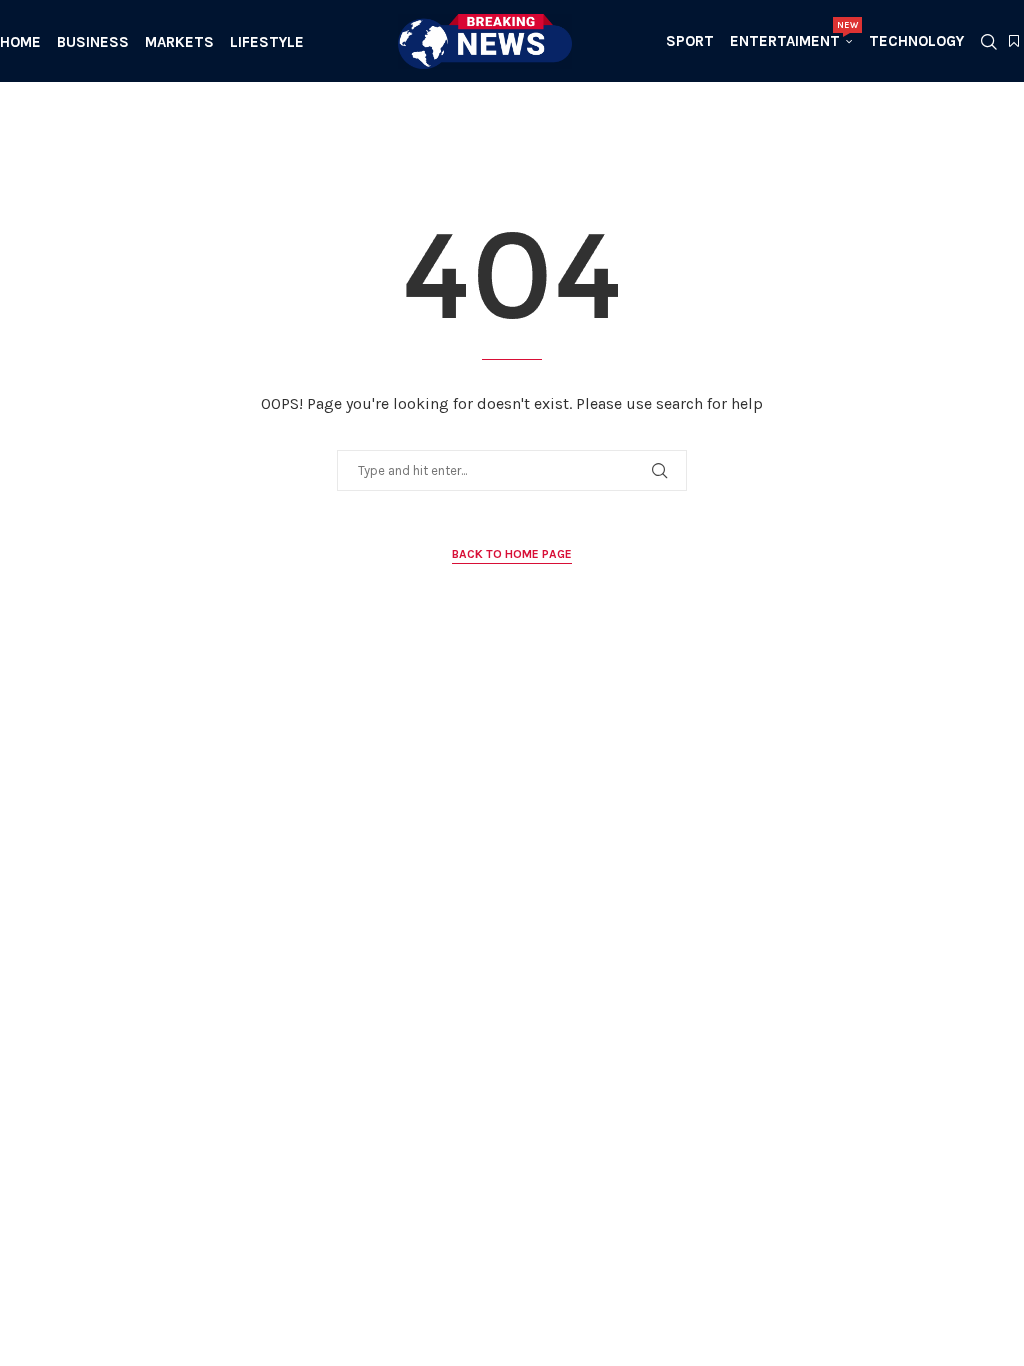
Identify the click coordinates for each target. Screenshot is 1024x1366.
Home (20, 42)
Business (93, 42)
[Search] (989, 42)
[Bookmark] (1014, 42)
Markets (179, 42)
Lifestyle (267, 42)
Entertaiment (791, 35)
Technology (916, 41)
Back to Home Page (512, 554)
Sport (690, 41)
